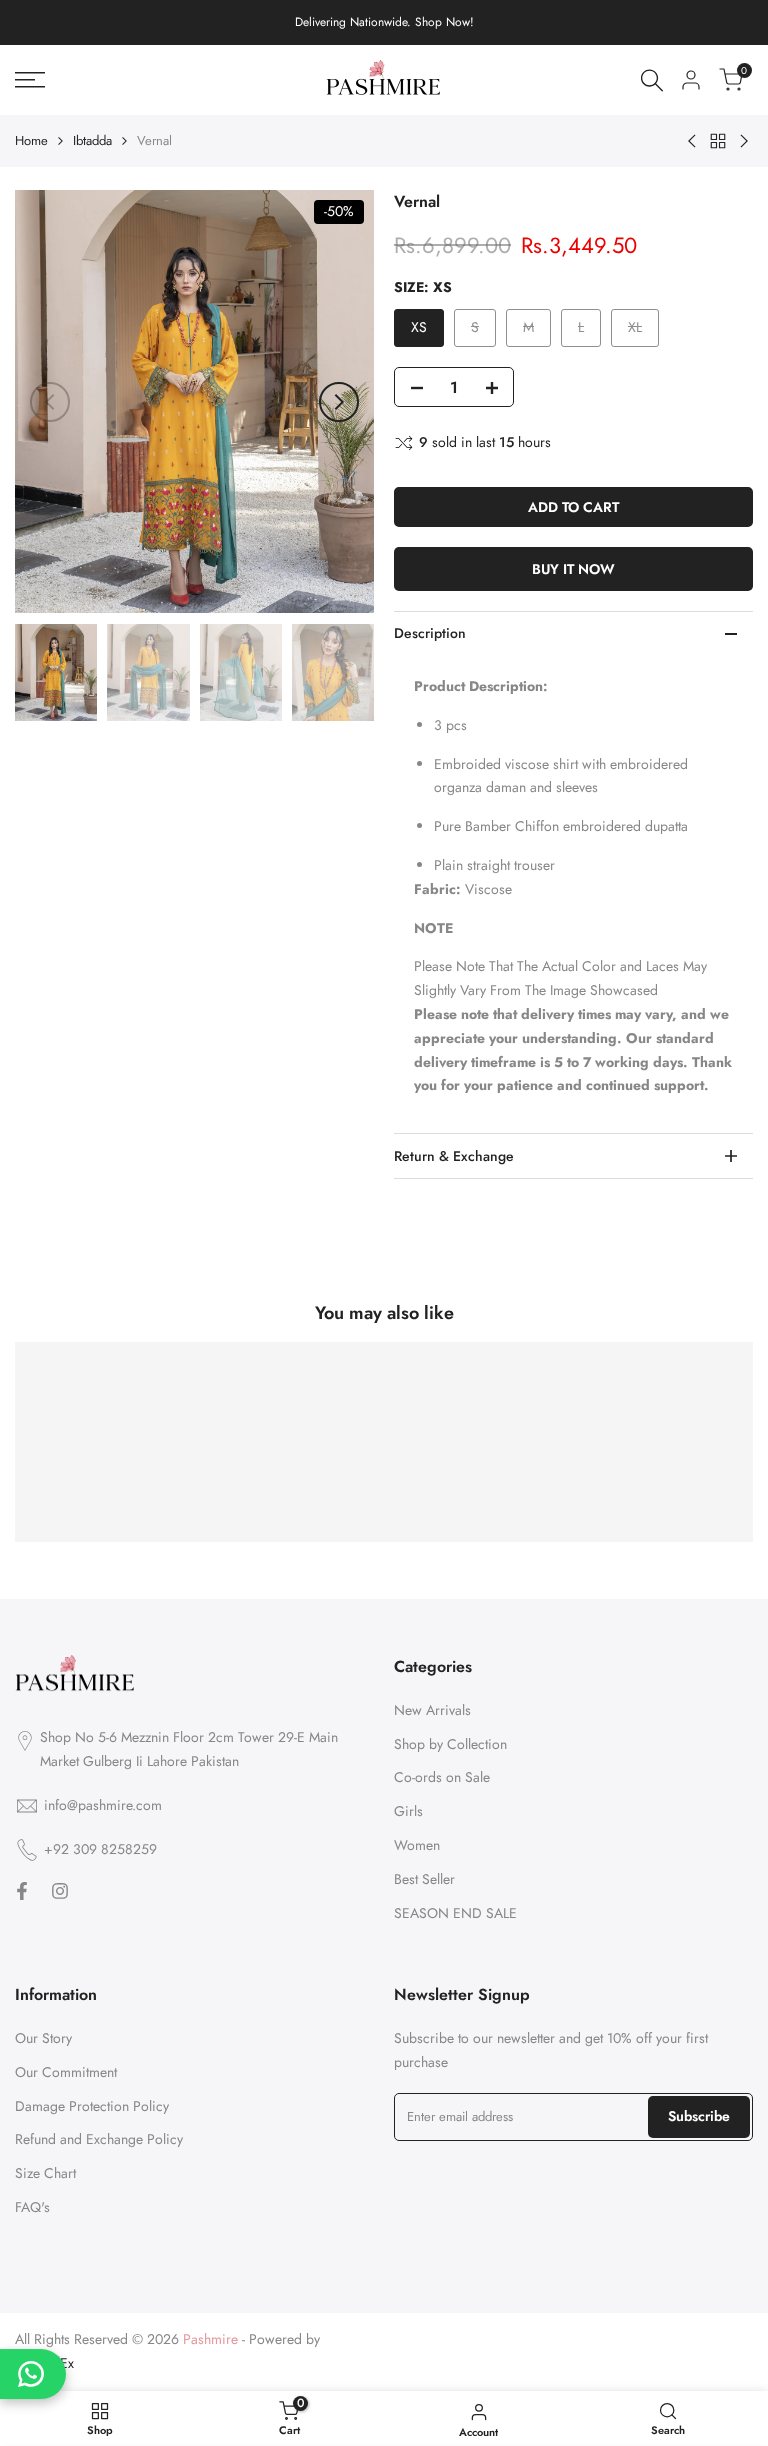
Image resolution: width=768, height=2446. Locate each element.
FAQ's (32, 2207)
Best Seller (424, 1879)
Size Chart (45, 2173)
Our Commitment (66, 2072)
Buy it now (573, 569)
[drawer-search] (652, 80)
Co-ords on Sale (442, 1777)
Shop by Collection (450, 1744)
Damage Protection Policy (92, 2106)
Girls (408, 1811)
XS (419, 327)
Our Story (43, 2038)
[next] (339, 402)
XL (643, 331)
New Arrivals (432, 1710)
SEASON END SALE (455, 1913)
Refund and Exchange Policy (99, 2139)
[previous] (50, 402)
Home (31, 140)
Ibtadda (92, 140)
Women (417, 1845)
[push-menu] (30, 80)
